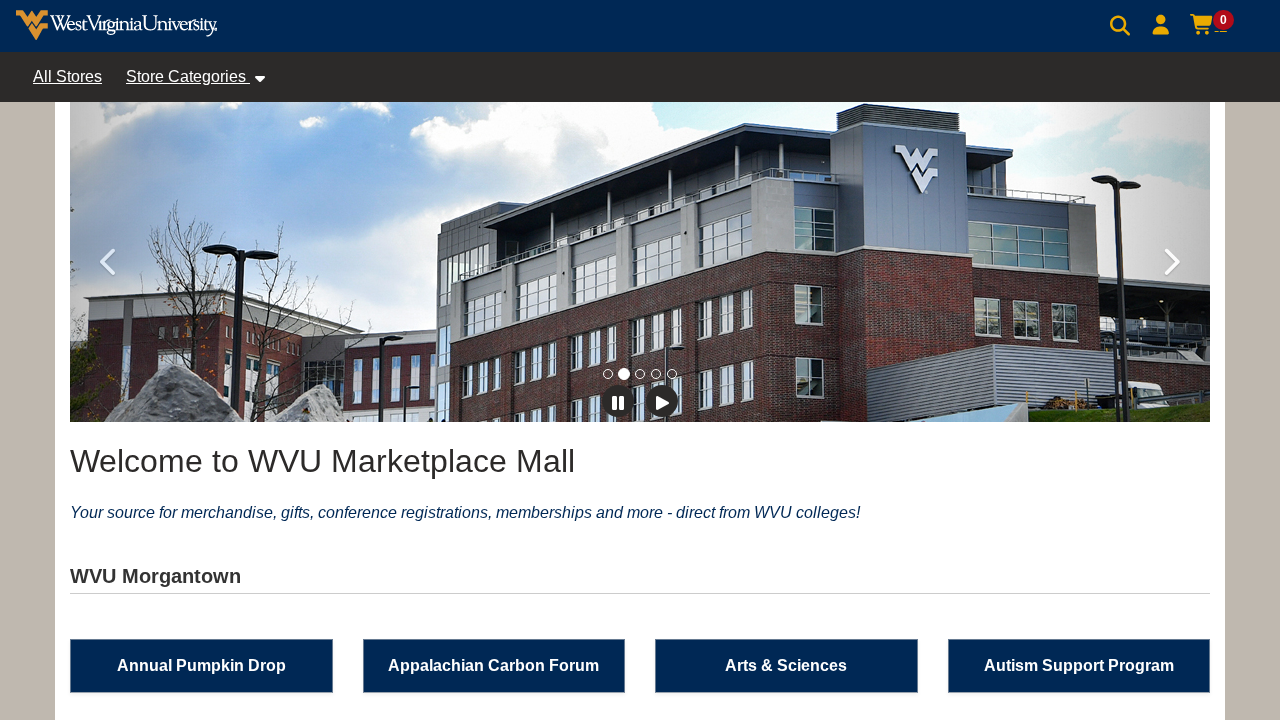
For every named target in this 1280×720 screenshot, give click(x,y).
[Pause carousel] (618, 401)
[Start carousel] (662, 401)
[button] (1161, 25)
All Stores (67, 76)
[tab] (608, 374)
